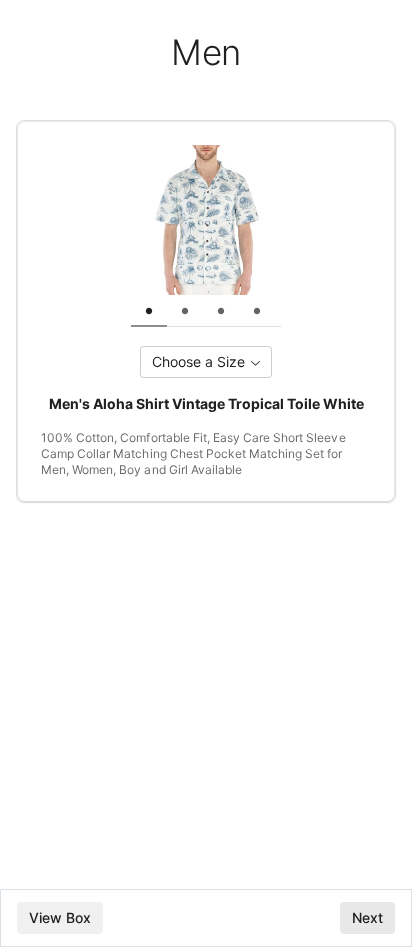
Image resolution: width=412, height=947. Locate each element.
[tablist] (221, 311)
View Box (60, 917)
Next (367, 917)
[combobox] (206, 362)
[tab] (149, 311)
